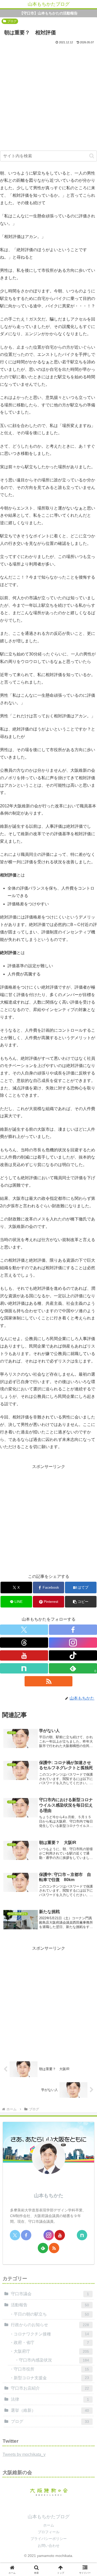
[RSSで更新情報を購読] (49, 1681)
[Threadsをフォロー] (24, 1643)
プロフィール (49, 2532)
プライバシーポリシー (49, 2539)
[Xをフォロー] (24, 1630)
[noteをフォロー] (24, 1668)
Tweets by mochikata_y (24, 2454)
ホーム (49, 2525)
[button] (92, 156)
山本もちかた (49, 2196)
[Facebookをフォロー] (73, 1630)
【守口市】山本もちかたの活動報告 (49, 13)
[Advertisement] (48, 96)
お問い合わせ (49, 2546)
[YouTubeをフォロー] (24, 1655)
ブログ (12, 21)
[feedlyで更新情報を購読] (43, 2248)
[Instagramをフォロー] (73, 1643)
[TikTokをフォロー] (73, 1655)
